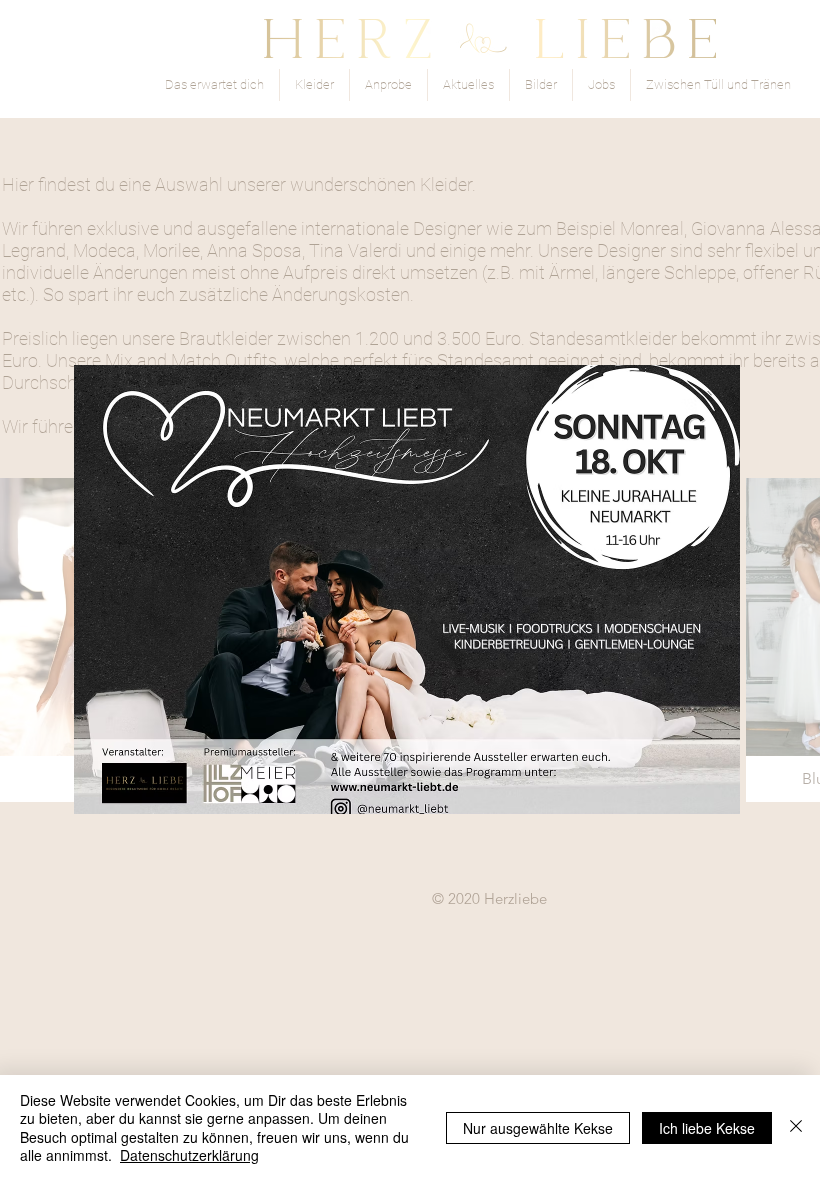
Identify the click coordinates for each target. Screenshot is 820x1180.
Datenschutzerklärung (189, 1155)
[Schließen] (796, 1127)
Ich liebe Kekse (707, 1128)
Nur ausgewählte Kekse (538, 1128)
